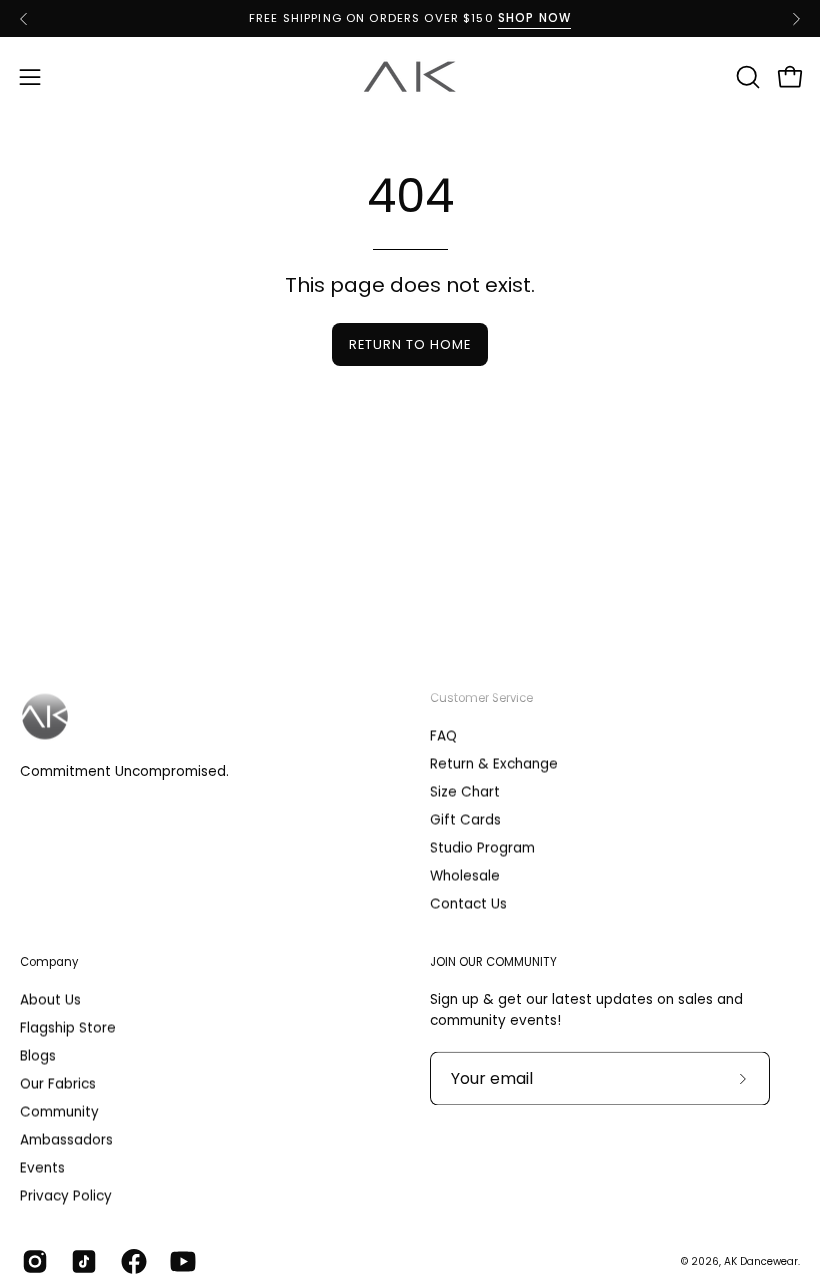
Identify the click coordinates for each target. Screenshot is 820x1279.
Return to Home (409, 344)
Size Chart (465, 792)
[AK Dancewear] (410, 77)
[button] (746, 77)
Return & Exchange (494, 764)
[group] (410, 18)
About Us (50, 999)
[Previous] (24, 19)
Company (49, 962)
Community (59, 1112)
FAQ (443, 736)
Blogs (38, 1056)
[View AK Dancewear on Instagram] (31, 1262)
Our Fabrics (58, 1084)
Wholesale (465, 876)
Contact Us (468, 904)
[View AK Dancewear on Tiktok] (80, 1262)
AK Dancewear (761, 1261)
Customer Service (481, 698)
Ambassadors (66, 1140)
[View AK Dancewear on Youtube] (179, 1262)
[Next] (796, 19)
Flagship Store (68, 1028)
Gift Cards (465, 820)
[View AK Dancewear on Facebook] (130, 1262)
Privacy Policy (66, 1196)
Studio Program (482, 848)
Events (42, 1168)
